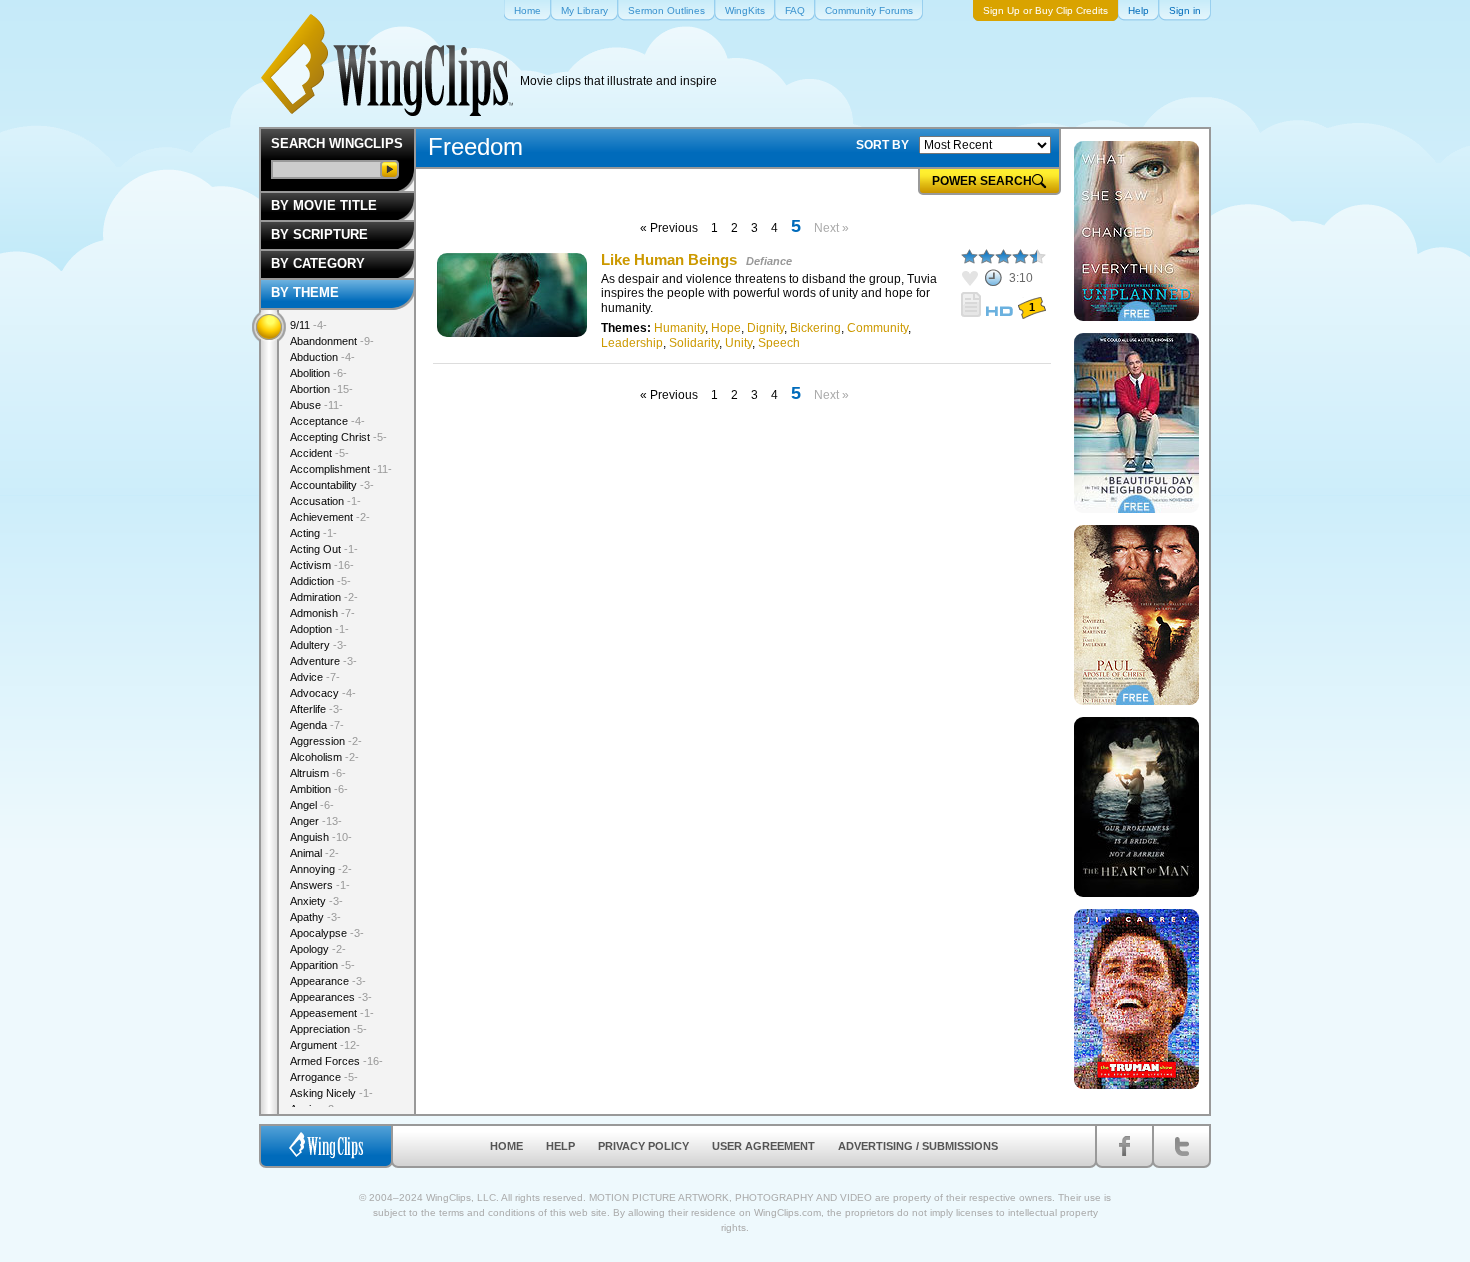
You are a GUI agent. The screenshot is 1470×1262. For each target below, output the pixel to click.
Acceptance (327, 421)
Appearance (328, 981)
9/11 (308, 325)
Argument (325, 1045)
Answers (320, 885)
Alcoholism (324, 757)
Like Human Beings (669, 259)
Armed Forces (336, 1061)
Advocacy (323, 693)
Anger (316, 821)
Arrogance (324, 1077)
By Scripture (319, 234)
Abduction (322, 357)
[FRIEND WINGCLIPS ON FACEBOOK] (1124, 1146)
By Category (318, 263)
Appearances (331, 997)
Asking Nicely (331, 1093)
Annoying (321, 869)
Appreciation (328, 1029)
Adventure (323, 661)
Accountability (332, 485)
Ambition (319, 789)
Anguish (321, 837)
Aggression (326, 741)
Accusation (325, 501)
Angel (312, 805)
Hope (726, 328)
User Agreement (763, 1146)
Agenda (317, 725)
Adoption (319, 629)
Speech (779, 343)
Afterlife (316, 709)
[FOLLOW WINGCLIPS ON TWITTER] (1181, 1146)
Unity (738, 343)
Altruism (318, 773)
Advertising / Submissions (918, 1146)
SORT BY (882, 145)
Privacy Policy (643, 1146)
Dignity (765, 328)
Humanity (679, 328)
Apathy (315, 917)
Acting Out (324, 549)
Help (560, 1146)
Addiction (320, 581)
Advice (315, 677)
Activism (322, 565)
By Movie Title (324, 205)
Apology (318, 949)
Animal (314, 853)
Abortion (321, 389)
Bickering (815, 328)
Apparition (322, 965)
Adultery (318, 645)
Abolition (318, 373)
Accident (319, 453)
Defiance (769, 261)
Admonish (322, 613)
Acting (313, 533)
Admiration (324, 597)
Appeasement (332, 1013)
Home (506, 1146)
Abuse (316, 405)
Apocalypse (327, 933)
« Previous (669, 228)
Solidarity (694, 343)
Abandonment (332, 341)
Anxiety (316, 901)
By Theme (305, 292)
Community (877, 328)
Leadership (632, 343)
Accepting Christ (338, 437)
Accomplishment (341, 469)
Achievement (330, 517)
